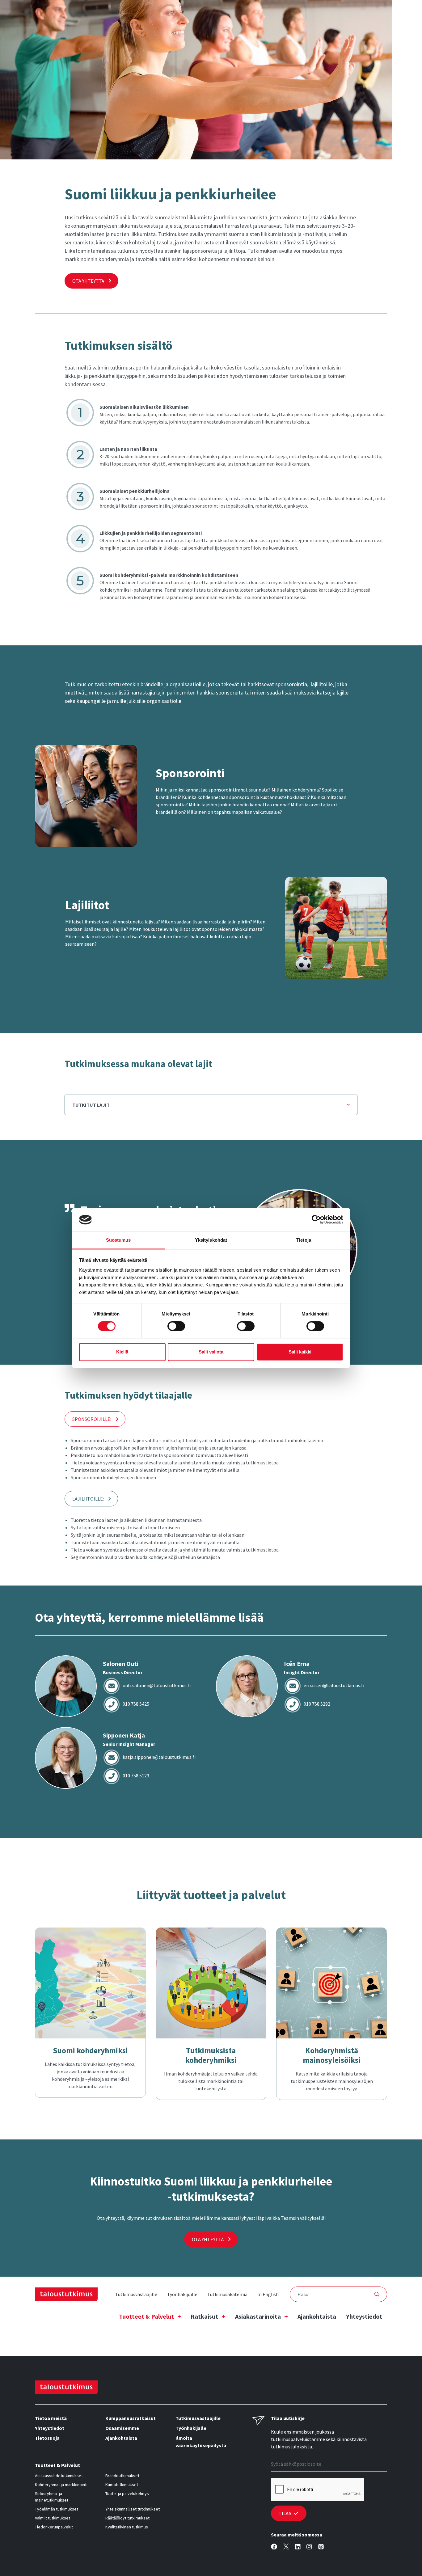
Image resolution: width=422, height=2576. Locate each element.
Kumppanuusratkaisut (131, 2418)
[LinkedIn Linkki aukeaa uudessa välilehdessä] (298, 2547)
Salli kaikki (300, 1352)
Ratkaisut (204, 2316)
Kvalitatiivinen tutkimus (127, 2527)
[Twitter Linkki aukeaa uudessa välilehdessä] (286, 2547)
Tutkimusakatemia (227, 2294)
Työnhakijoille (182, 2294)
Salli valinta (211, 1352)
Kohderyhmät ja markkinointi (61, 2485)
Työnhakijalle (191, 2428)
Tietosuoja (47, 2438)
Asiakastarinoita (258, 2316)
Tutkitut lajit (91, 1105)
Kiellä (122, 1352)
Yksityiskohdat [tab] (211, 1240)
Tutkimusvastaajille (136, 2294)
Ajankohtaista (317, 2316)
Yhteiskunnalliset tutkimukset (133, 2509)
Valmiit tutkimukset (53, 2518)
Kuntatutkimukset (122, 2485)
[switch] (176, 1326)
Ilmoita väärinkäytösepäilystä (201, 2442)
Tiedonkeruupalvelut (54, 2527)
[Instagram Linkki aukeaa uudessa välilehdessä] (309, 2547)
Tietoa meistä (51, 2418)
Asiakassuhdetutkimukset (59, 2476)
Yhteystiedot (364, 2316)
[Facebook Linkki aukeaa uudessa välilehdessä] (274, 2547)
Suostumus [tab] (118, 1240)
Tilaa (285, 2513)
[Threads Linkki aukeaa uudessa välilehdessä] (321, 2547)
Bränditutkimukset (122, 2476)
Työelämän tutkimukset (57, 2509)
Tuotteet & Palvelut (146, 2316)
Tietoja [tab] (304, 1240)
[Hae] (377, 2294)
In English (268, 2294)
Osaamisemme (122, 2428)
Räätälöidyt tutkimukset (127, 2518)
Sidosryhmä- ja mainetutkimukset (52, 2497)
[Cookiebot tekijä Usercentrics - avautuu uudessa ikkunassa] (316, 1220)
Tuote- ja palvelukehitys (127, 2494)
